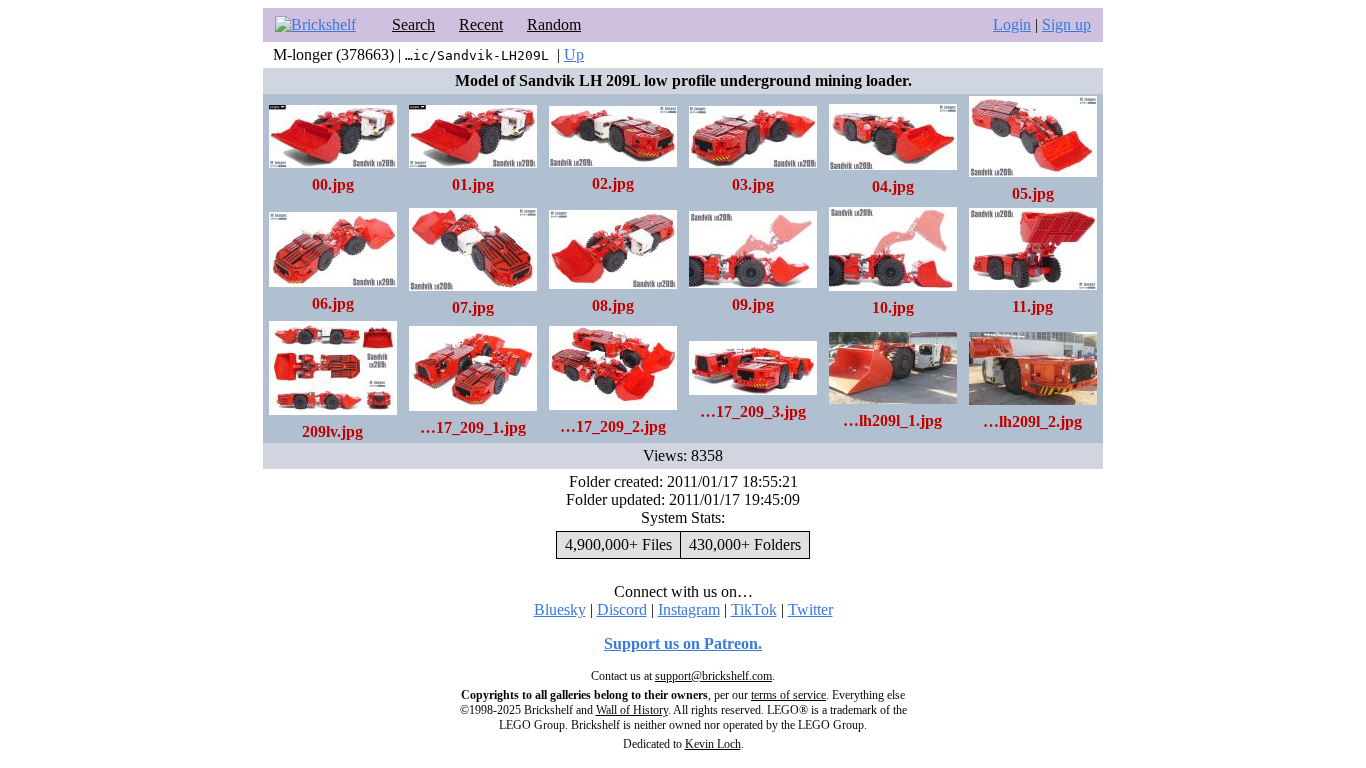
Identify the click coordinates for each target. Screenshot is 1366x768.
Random (554, 24)
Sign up (1066, 24)
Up (574, 54)
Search (413, 24)
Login (1012, 24)
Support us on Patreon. (683, 643)
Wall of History (632, 710)
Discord (622, 609)
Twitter (810, 609)
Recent (481, 24)
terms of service (788, 695)
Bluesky (560, 609)
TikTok (754, 609)
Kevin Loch (713, 744)
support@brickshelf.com (713, 676)
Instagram (689, 609)
